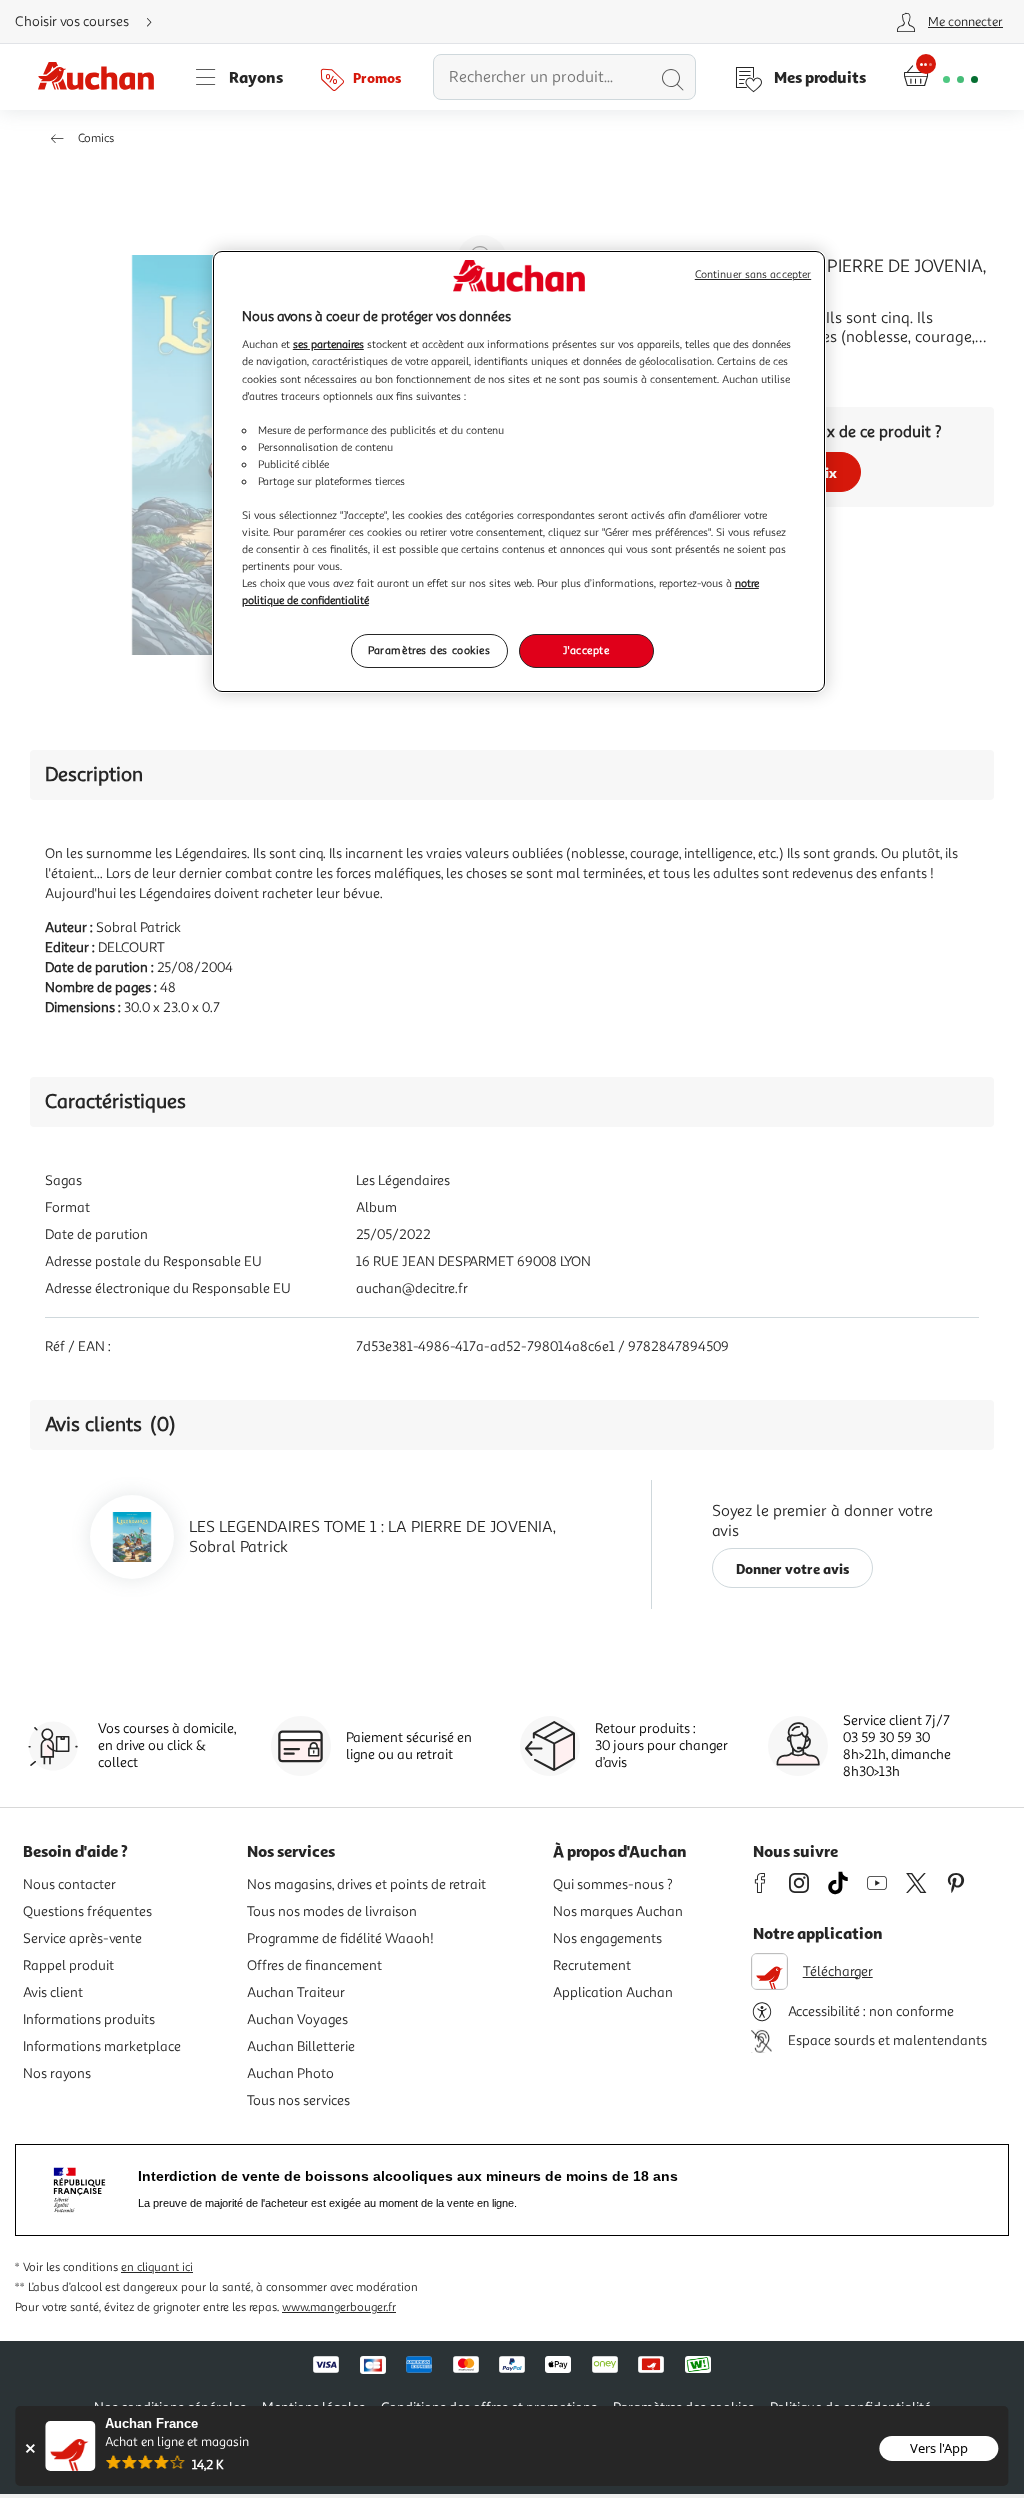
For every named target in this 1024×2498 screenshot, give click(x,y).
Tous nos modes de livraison (332, 1911)
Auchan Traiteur (296, 1992)
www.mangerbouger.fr (339, 2307)
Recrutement (592, 1965)
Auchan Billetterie (301, 2046)
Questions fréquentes (87, 1911)
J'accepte (586, 650)
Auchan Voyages (297, 2019)
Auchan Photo (290, 2073)
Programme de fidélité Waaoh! (340, 1938)
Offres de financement (314, 1965)
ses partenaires (328, 344)
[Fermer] (29, 2448)
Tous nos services (298, 2100)
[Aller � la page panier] (940, 77)
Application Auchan (613, 1992)
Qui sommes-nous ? (613, 1884)
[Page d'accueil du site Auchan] (103, 77)
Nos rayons (57, 2073)
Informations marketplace (102, 2046)
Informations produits (89, 2019)
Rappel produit (68, 1965)
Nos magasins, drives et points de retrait (366, 1884)
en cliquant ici (157, 2267)
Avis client (53, 1992)
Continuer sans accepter (753, 274)
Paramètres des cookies (429, 650)
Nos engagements (607, 1938)
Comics (96, 138)
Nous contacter (69, 1884)
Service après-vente (82, 1938)
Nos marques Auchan (618, 1911)
